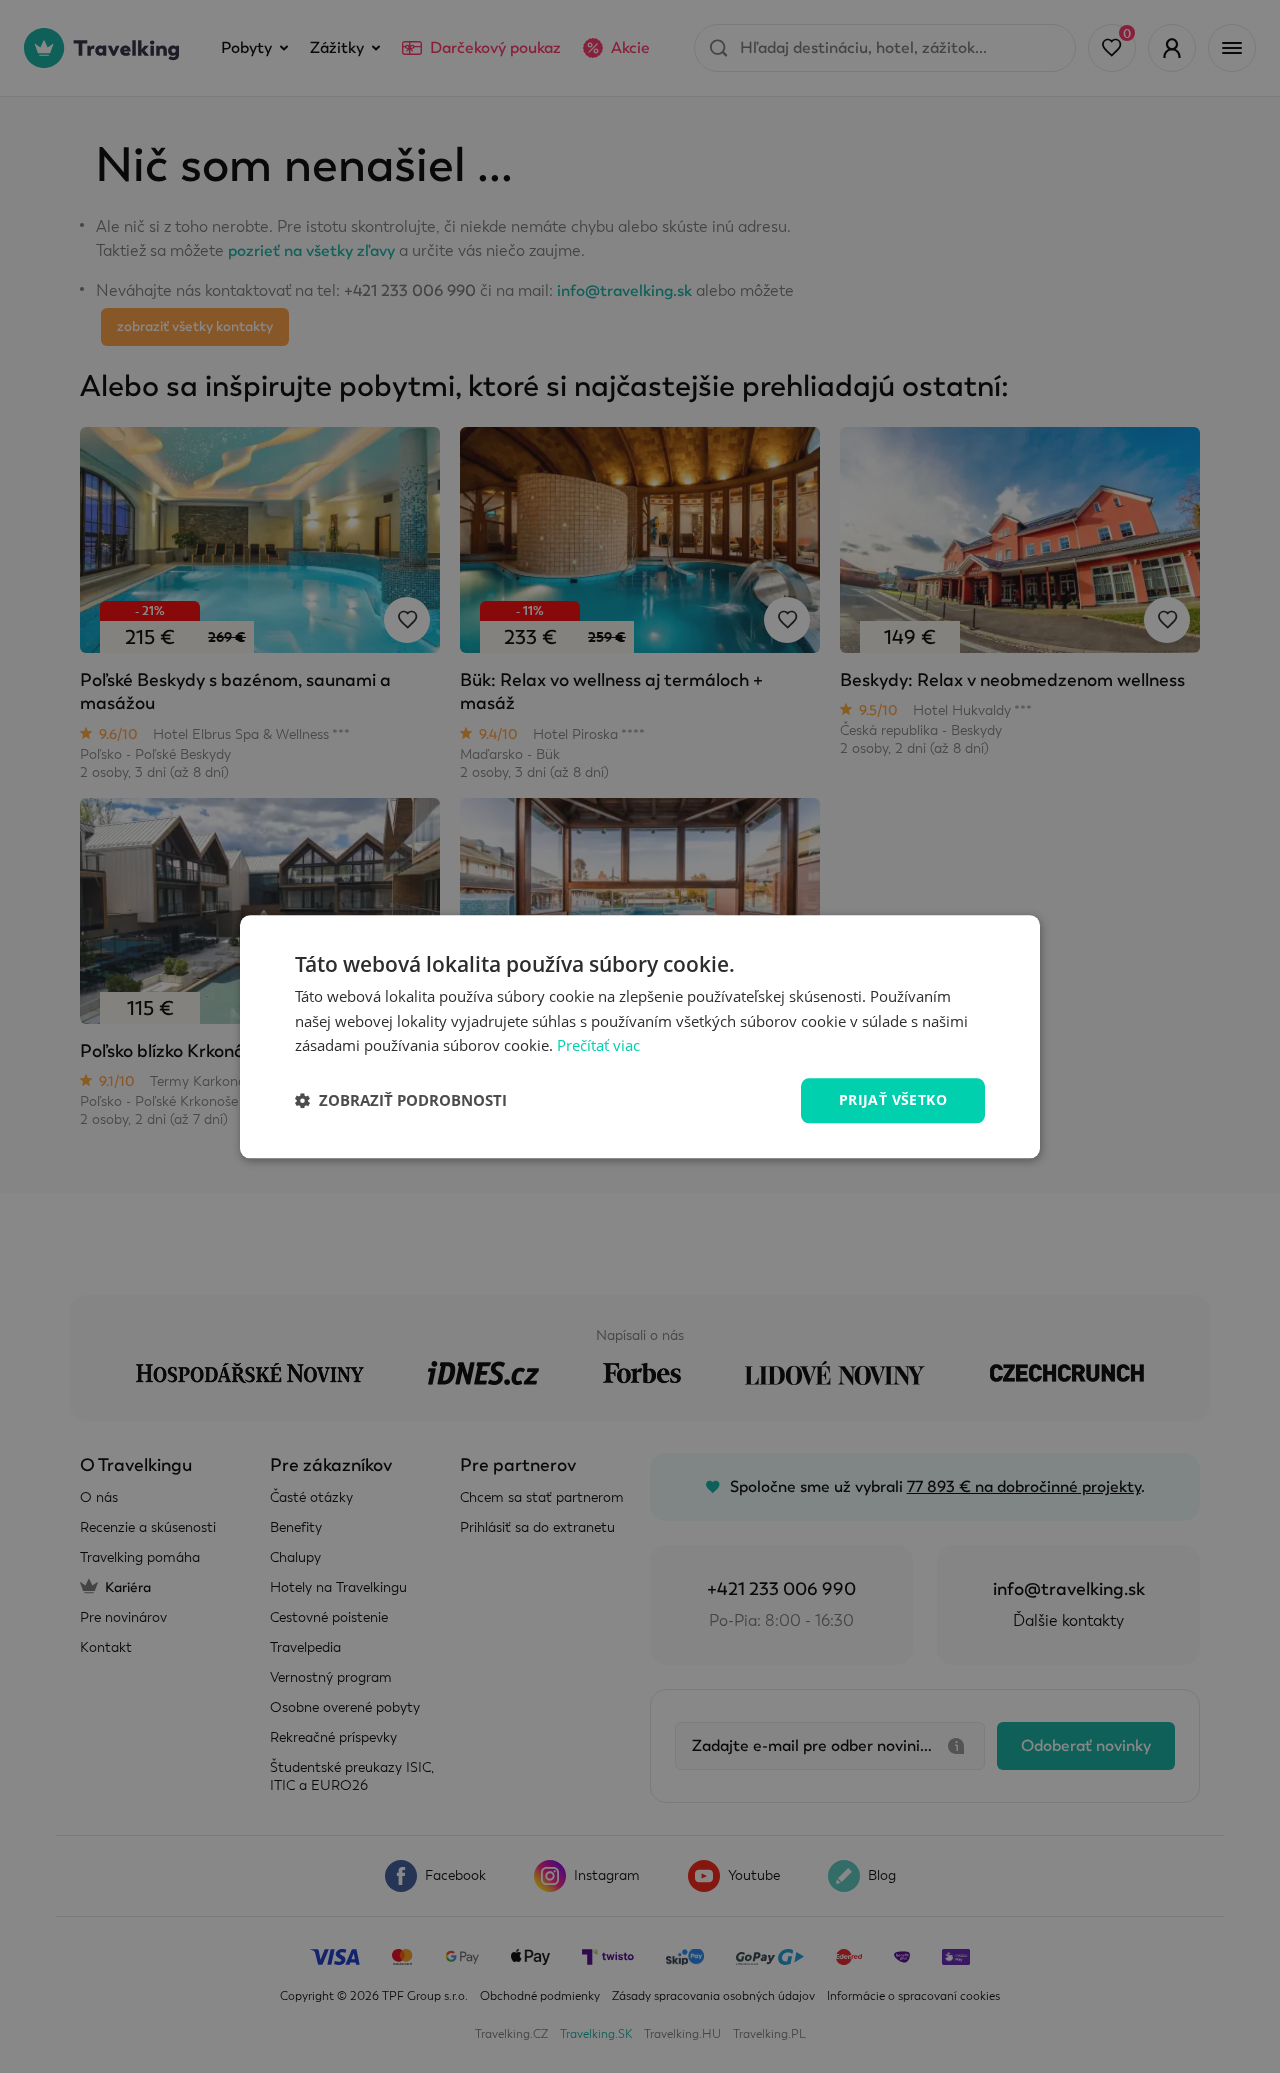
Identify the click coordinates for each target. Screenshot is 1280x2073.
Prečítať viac (598, 1046)
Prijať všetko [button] (893, 1099)
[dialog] (640, 1036)
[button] (401, 1101)
